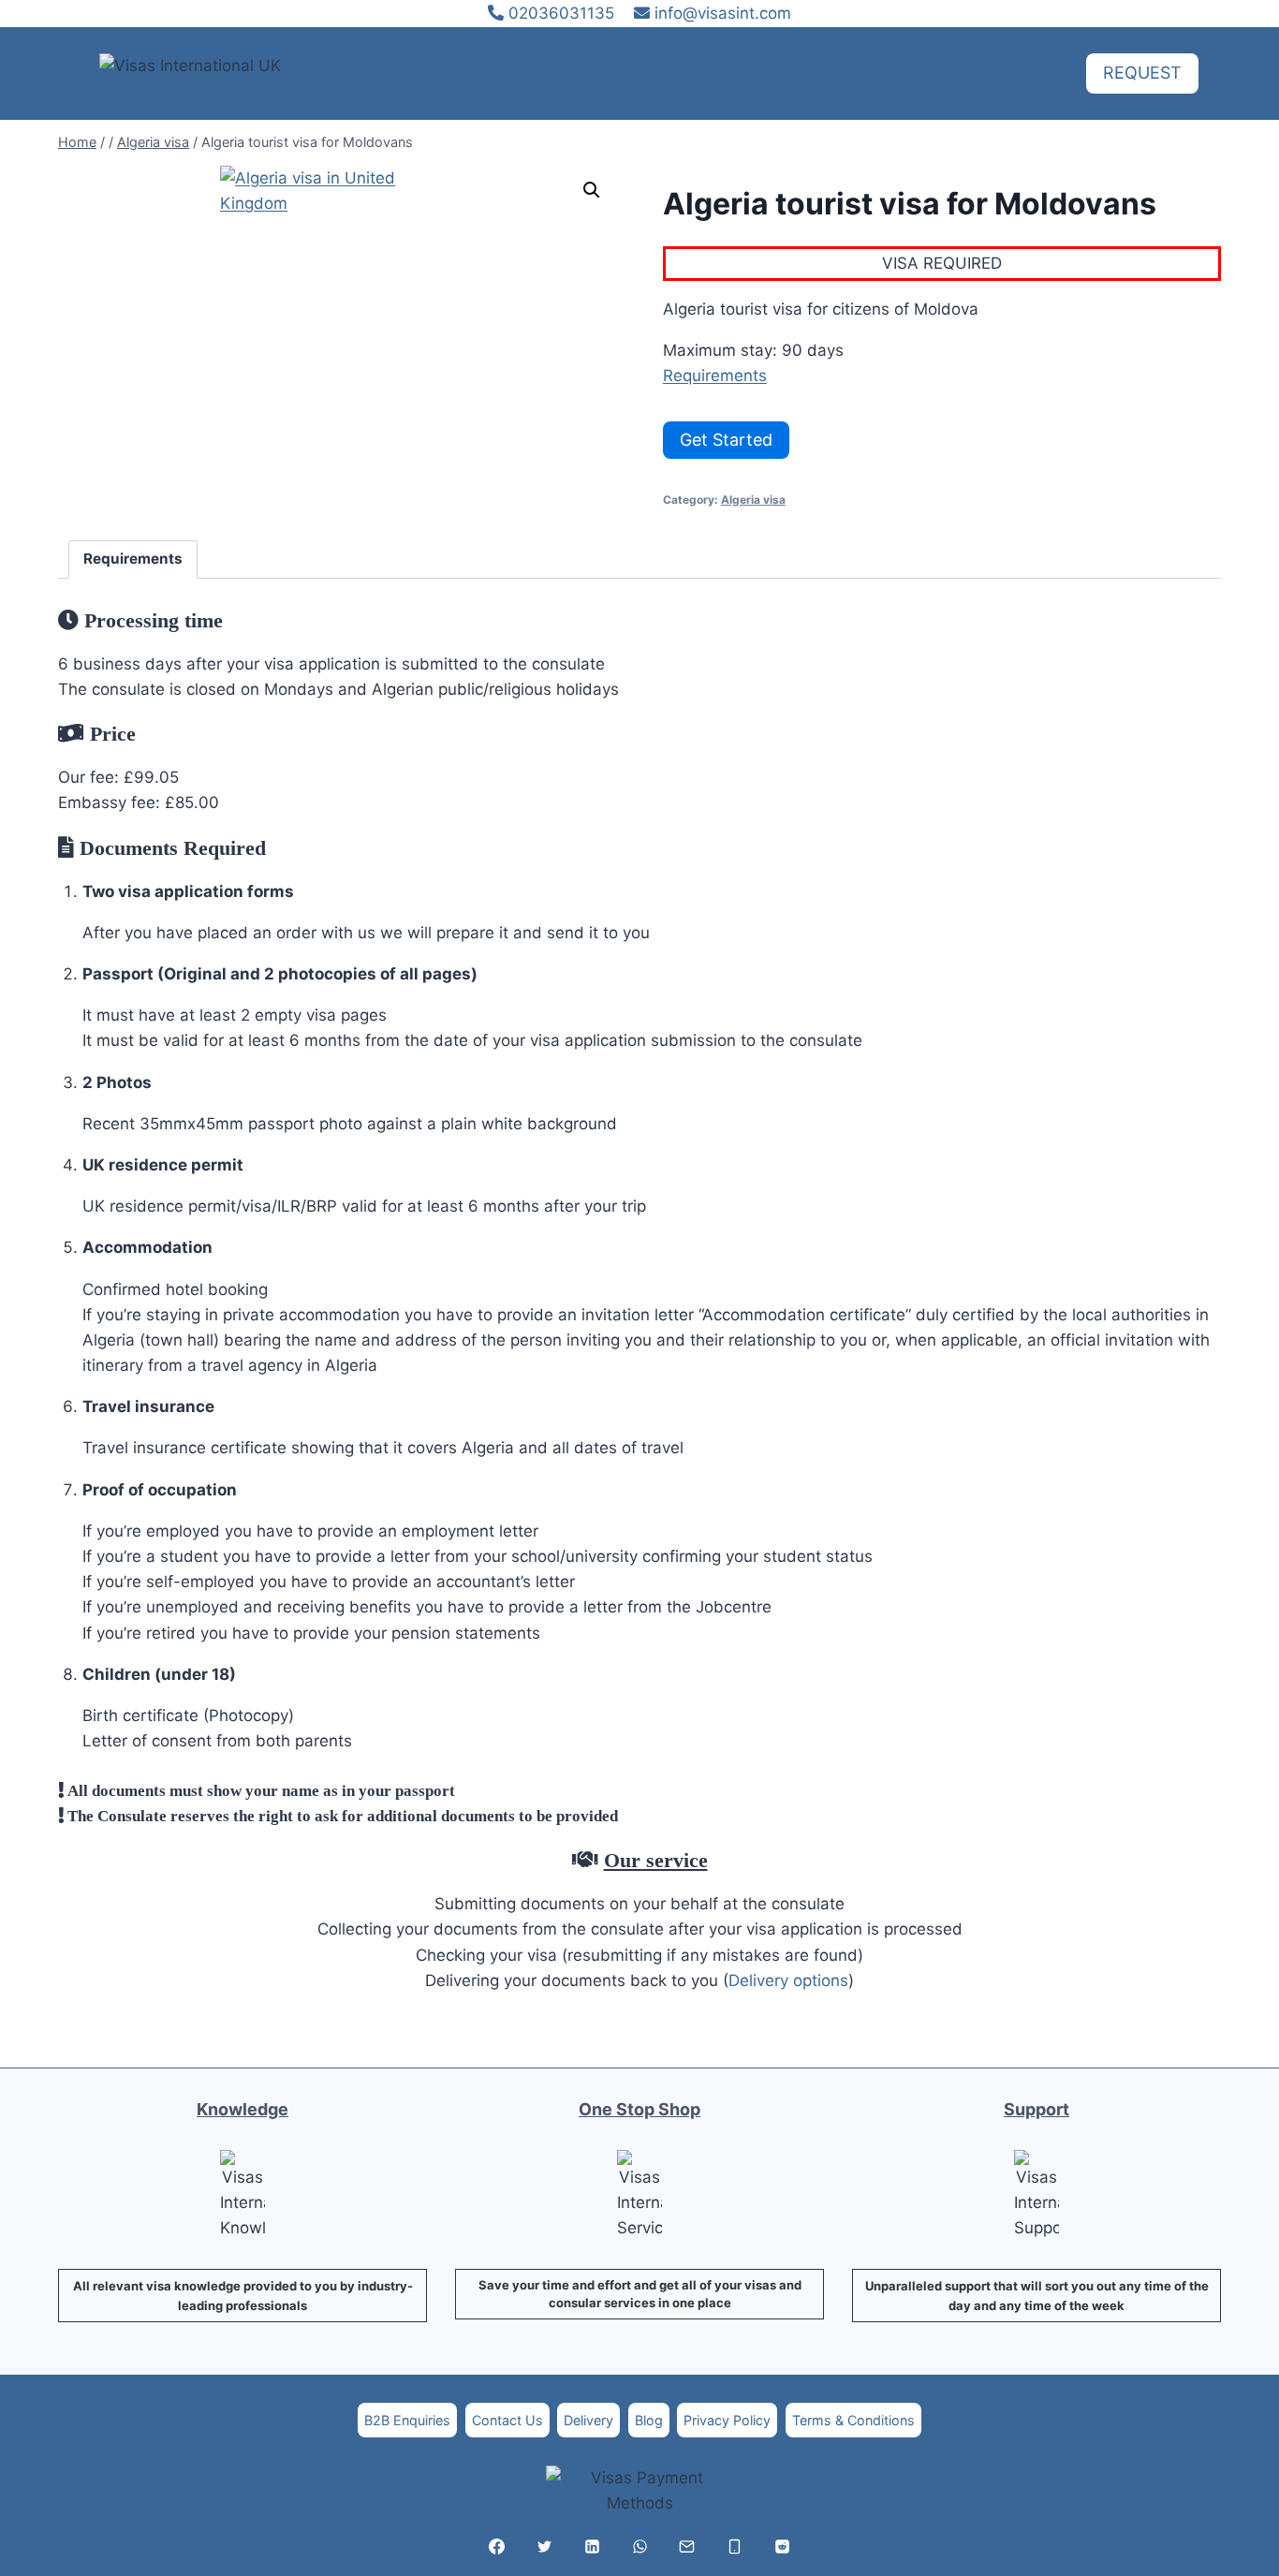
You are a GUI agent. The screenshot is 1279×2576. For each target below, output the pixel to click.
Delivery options (788, 1980)
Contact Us (507, 2420)
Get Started (726, 440)
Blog (649, 2420)
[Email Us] (687, 2546)
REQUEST (1142, 73)
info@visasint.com (723, 13)
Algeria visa (753, 500)
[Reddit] (782, 2546)
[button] (592, 190)
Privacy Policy (727, 2420)
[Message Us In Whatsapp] (639, 2546)
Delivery (588, 2420)
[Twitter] (544, 2546)
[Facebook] (497, 2546)
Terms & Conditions (853, 2420)
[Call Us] (735, 2546)
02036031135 (559, 13)
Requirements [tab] (133, 559)
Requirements (715, 375)
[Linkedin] (592, 2546)
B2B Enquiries (407, 2420)
